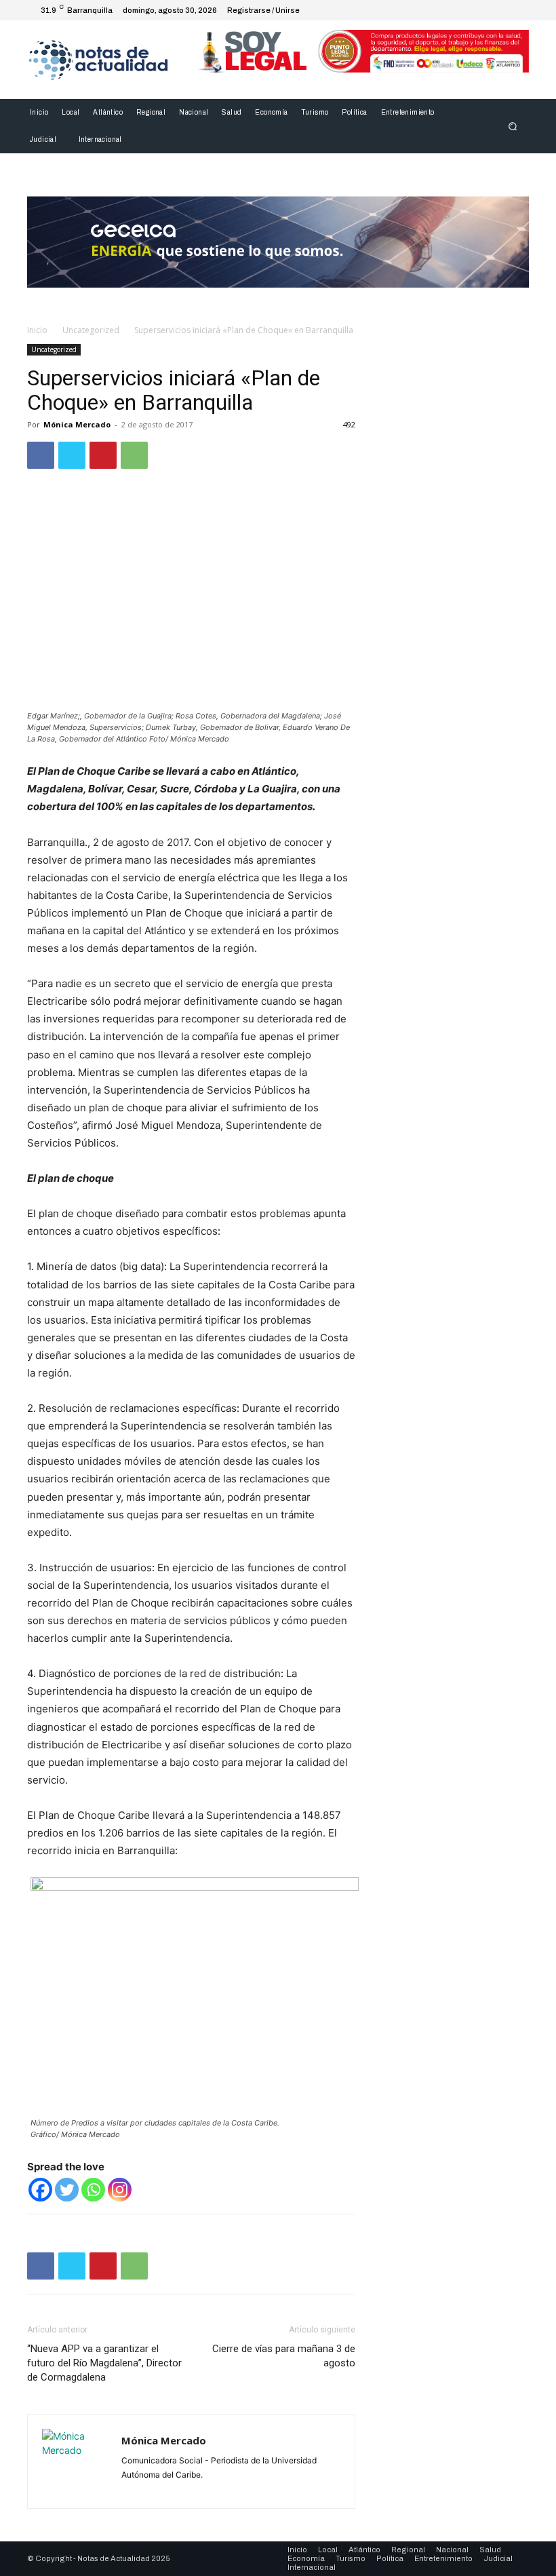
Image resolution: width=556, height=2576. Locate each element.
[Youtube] (518, 10)
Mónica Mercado (77, 424)
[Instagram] (469, 10)
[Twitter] (485, 10)
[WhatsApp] (134, 455)
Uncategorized (91, 330)
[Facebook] (453, 10)
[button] (513, 127)
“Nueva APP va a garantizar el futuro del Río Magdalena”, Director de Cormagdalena (104, 2363)
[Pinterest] (103, 455)
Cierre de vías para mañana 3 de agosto (284, 2356)
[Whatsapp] (93, 2190)
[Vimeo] (502, 10)
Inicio (37, 330)
